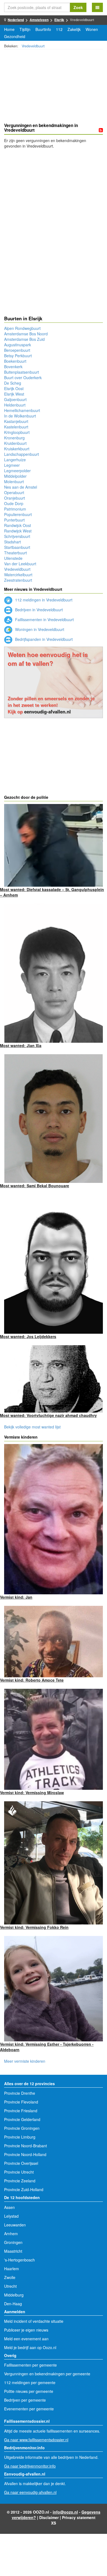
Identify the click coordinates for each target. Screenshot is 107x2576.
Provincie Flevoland (21, 2102)
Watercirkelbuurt (18, 575)
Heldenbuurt (15, 405)
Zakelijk (74, 29)
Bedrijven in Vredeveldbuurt (38, 610)
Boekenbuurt (15, 361)
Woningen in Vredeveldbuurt (39, 629)
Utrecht (10, 2286)
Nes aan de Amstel (21, 487)
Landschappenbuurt (22, 454)
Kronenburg (14, 438)
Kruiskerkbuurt (17, 449)
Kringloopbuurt (17, 432)
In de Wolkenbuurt (20, 416)
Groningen (13, 2242)
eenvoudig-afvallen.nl (47, 711)
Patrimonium (15, 509)
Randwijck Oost (18, 525)
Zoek (78, 7)
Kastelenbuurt (16, 427)
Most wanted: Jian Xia (21, 1045)
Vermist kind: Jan (16, 1597)
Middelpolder (15, 476)
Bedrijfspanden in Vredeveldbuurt (43, 639)
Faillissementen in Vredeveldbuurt (44, 619)
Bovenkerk (13, 367)
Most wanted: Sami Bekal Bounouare (35, 1186)
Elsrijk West (14, 394)
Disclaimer (49, 2517)
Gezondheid (15, 36)
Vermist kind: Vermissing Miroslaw (32, 1793)
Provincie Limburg (20, 2137)
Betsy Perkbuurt (18, 356)
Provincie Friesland (21, 2111)
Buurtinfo (43, 29)
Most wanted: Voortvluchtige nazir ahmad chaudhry (48, 1415)
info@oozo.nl (65, 2512)
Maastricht (13, 2251)
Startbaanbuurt (17, 547)
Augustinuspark (18, 345)
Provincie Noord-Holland (25, 2154)
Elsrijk (59, 20)
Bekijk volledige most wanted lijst (32, 1427)
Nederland (16, 20)
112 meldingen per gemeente (30, 2382)
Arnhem (11, 2234)
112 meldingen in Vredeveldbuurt (43, 600)
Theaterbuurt (16, 553)
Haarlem (12, 2269)
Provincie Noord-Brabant (26, 2146)
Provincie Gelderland (22, 2119)
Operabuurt (14, 492)
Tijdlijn (25, 29)
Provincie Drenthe (20, 2093)
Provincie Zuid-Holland (24, 2189)
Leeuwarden (15, 2225)
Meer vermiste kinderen (25, 2061)
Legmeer (12, 465)
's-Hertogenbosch (19, 2260)
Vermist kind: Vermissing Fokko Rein (34, 1927)
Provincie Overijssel (21, 2163)
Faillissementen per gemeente (30, 2365)
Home (9, 29)
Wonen (92, 29)
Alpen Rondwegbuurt (22, 328)
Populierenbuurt (18, 514)
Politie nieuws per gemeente (29, 2391)
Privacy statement (79, 2517)
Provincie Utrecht (19, 2172)
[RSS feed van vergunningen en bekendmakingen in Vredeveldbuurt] (101, 130)
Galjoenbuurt (15, 399)
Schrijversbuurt (17, 536)
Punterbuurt (14, 520)
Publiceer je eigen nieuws (26, 2330)
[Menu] (97, 7)
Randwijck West (18, 531)
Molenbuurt (14, 482)
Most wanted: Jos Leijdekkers (28, 1336)
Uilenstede (13, 558)
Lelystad (11, 2216)
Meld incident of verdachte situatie (34, 2321)
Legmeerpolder (17, 471)
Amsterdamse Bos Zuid (24, 339)
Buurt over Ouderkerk (23, 378)
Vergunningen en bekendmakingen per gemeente (47, 2374)
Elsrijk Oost (14, 388)
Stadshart (12, 542)
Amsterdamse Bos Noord (26, 334)
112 (59, 29)
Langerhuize (15, 460)
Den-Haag (13, 2304)
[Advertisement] (54, 87)
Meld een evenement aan (26, 2339)
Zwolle (10, 2277)
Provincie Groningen (22, 2128)
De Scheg (13, 383)
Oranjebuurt (15, 498)
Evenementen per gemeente (29, 2409)
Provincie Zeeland (20, 2181)
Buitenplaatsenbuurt (22, 372)
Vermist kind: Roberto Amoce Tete (32, 1680)
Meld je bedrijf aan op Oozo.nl (30, 2347)
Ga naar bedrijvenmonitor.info (30, 2466)
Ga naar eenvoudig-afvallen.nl (30, 2492)
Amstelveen (39, 20)
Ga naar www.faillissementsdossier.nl (36, 2440)
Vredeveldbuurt (33, 46)
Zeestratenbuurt (18, 580)
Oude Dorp (14, 503)
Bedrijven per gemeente (25, 2400)
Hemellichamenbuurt (22, 410)
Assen (9, 2207)
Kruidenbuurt (15, 443)
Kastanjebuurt (16, 421)
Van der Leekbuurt (20, 564)
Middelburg (14, 2295)
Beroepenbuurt (17, 350)
